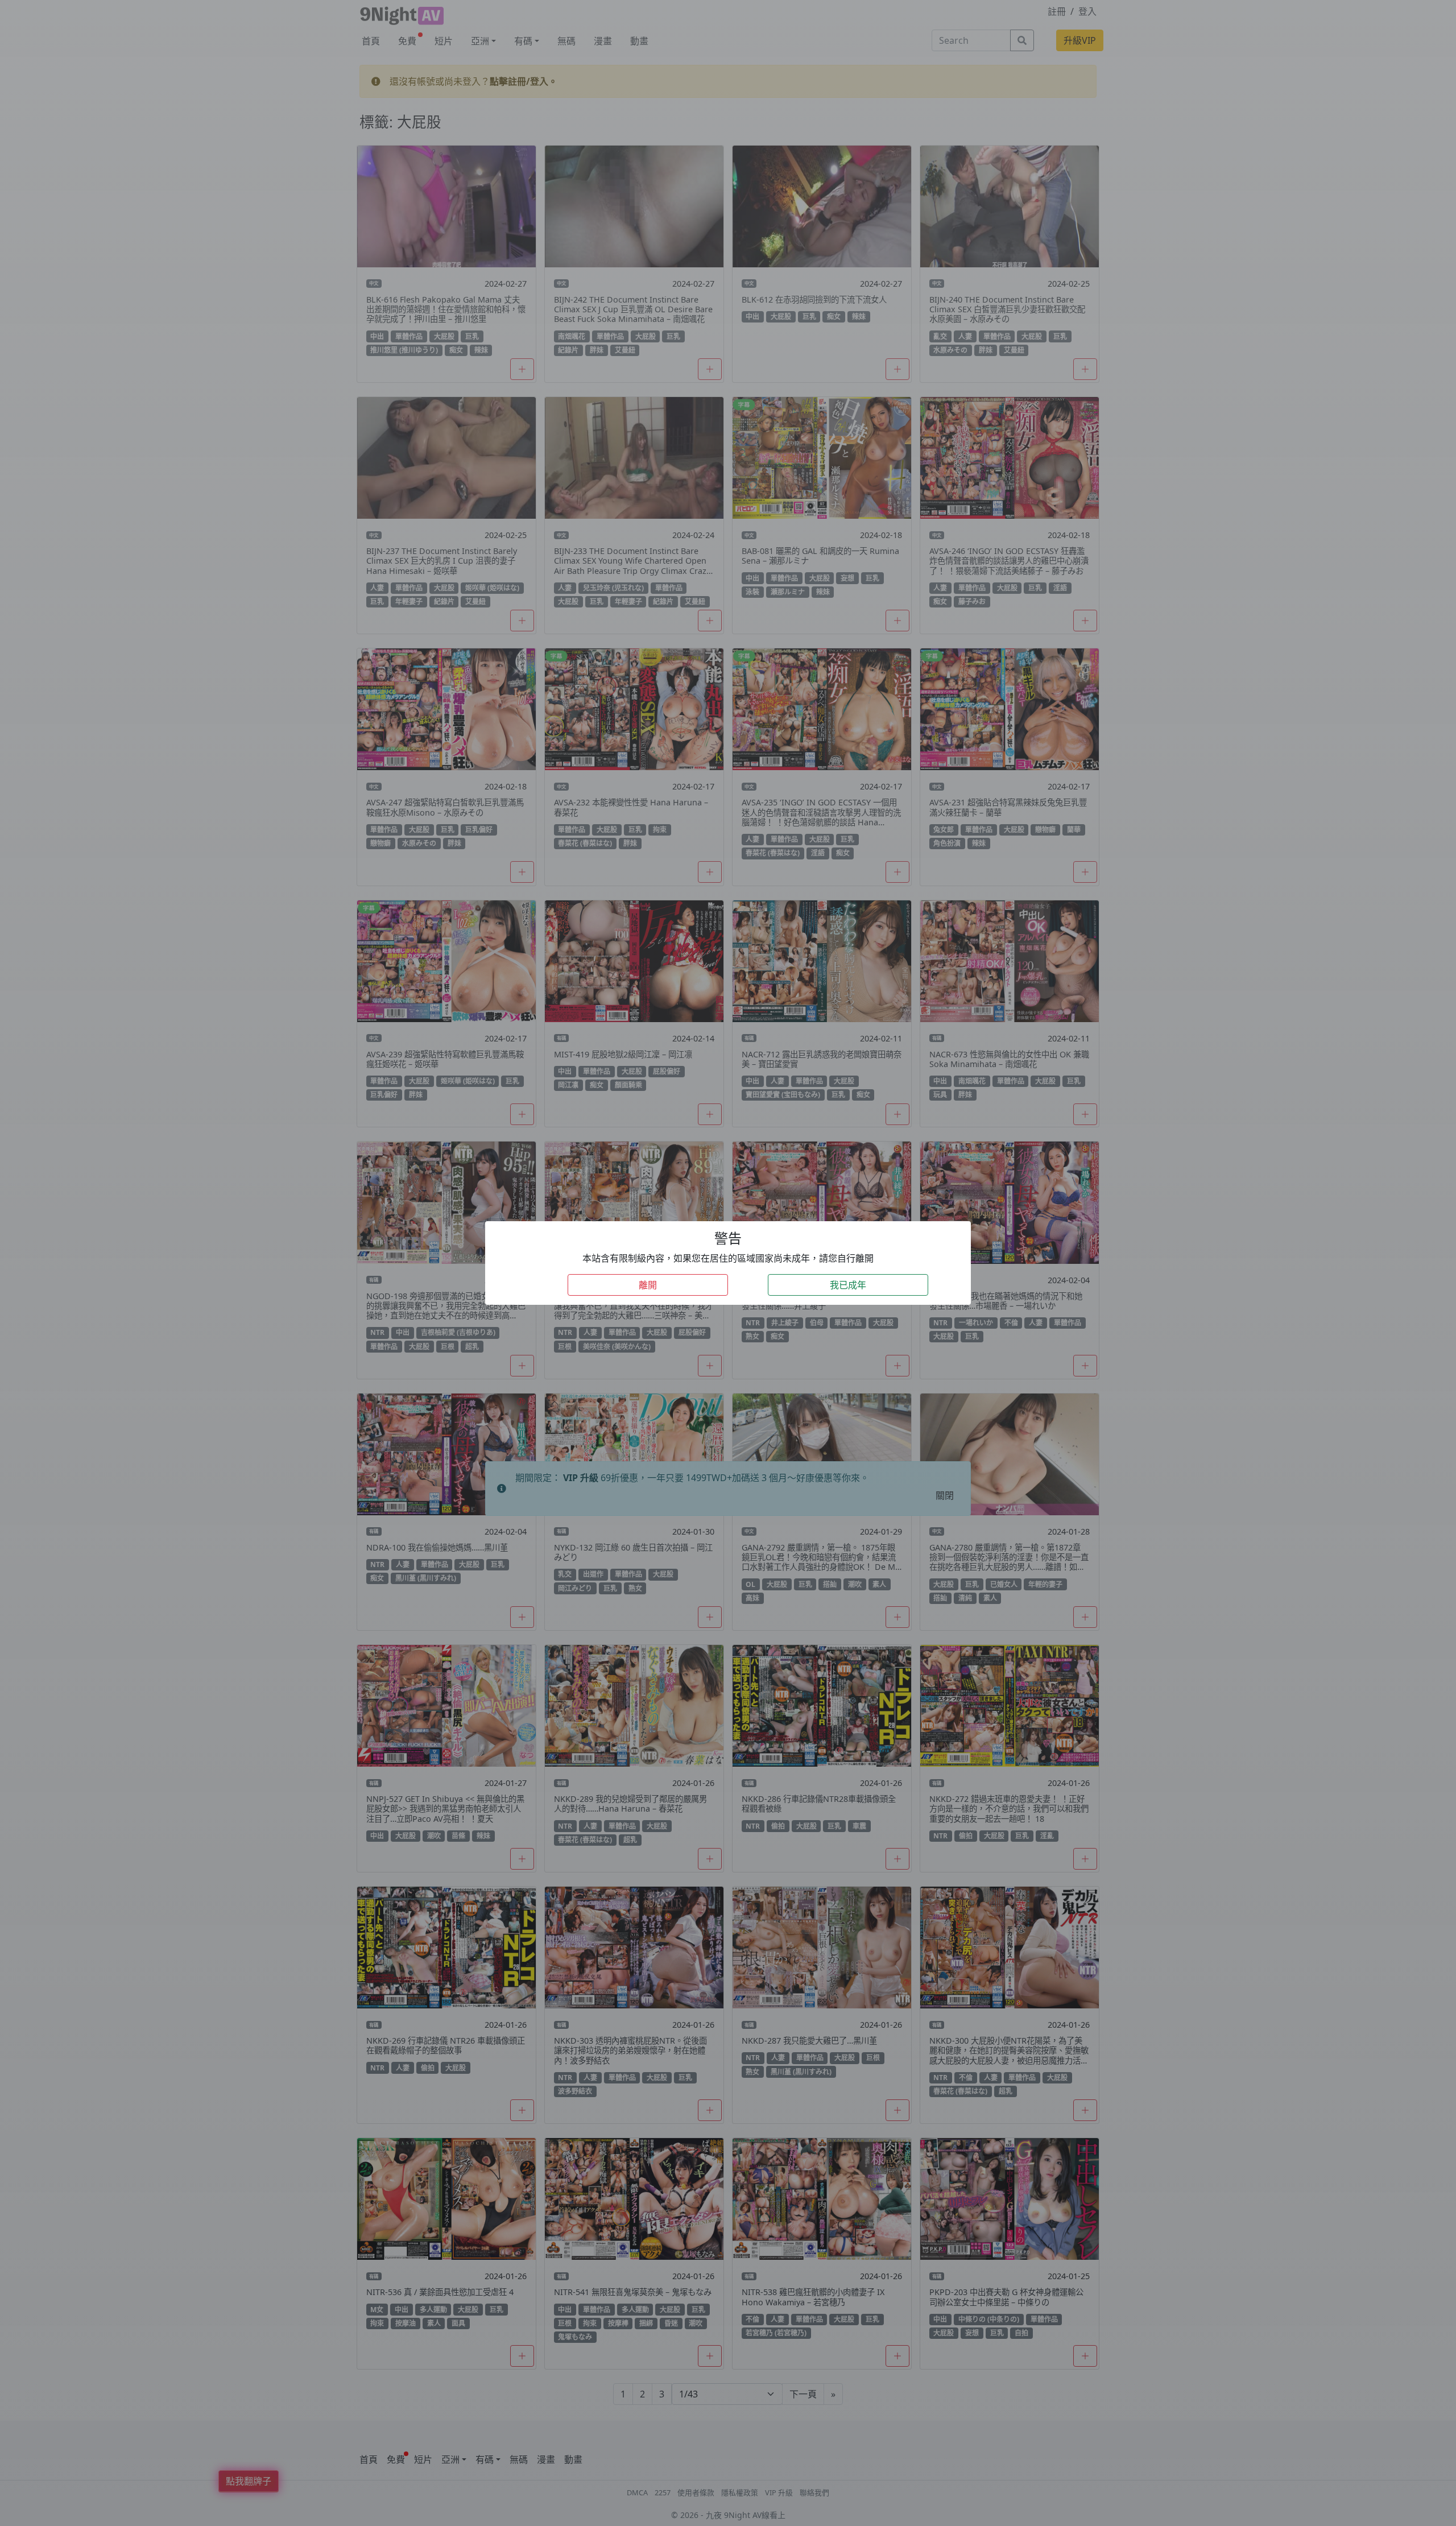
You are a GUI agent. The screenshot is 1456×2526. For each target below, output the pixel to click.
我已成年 (848, 1285)
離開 (648, 1285)
